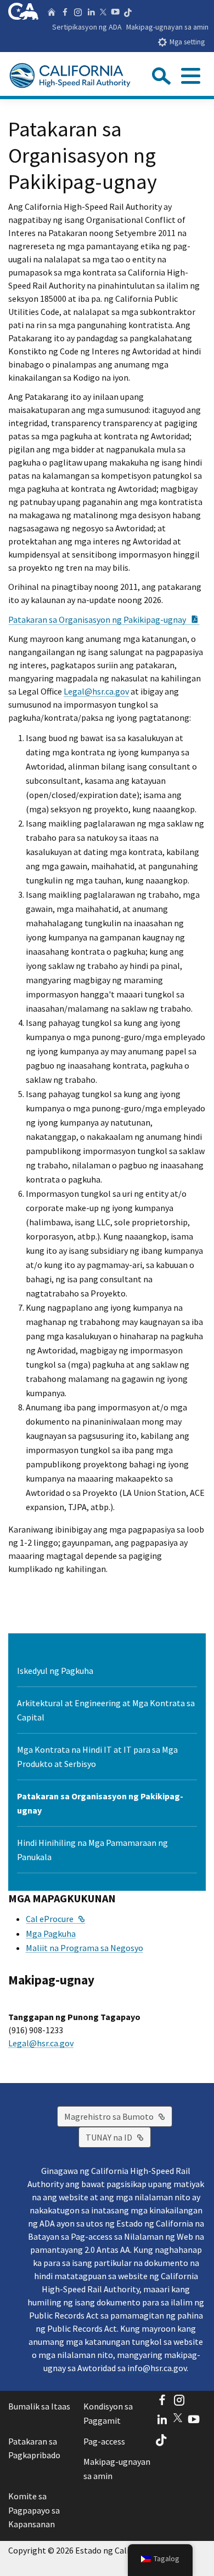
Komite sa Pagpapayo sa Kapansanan (34, 2510)
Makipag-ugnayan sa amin (167, 27)
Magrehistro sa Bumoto (118, 2116)
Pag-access (104, 2441)
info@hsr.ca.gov (157, 2368)
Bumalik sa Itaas (39, 2406)
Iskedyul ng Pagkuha (55, 1671)
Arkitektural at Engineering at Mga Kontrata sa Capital (106, 1710)
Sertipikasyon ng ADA (87, 27)
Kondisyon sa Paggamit (108, 2413)
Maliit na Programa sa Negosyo (85, 1948)
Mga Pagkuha (51, 1934)
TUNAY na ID (118, 2137)
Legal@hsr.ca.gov (96, 691)
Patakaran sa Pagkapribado (34, 2448)
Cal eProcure (55, 1919)
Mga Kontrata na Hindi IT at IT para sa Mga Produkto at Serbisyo (97, 1757)
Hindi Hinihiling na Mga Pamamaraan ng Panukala (92, 1850)
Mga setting (187, 42)
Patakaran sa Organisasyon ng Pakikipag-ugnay (104, 619)
